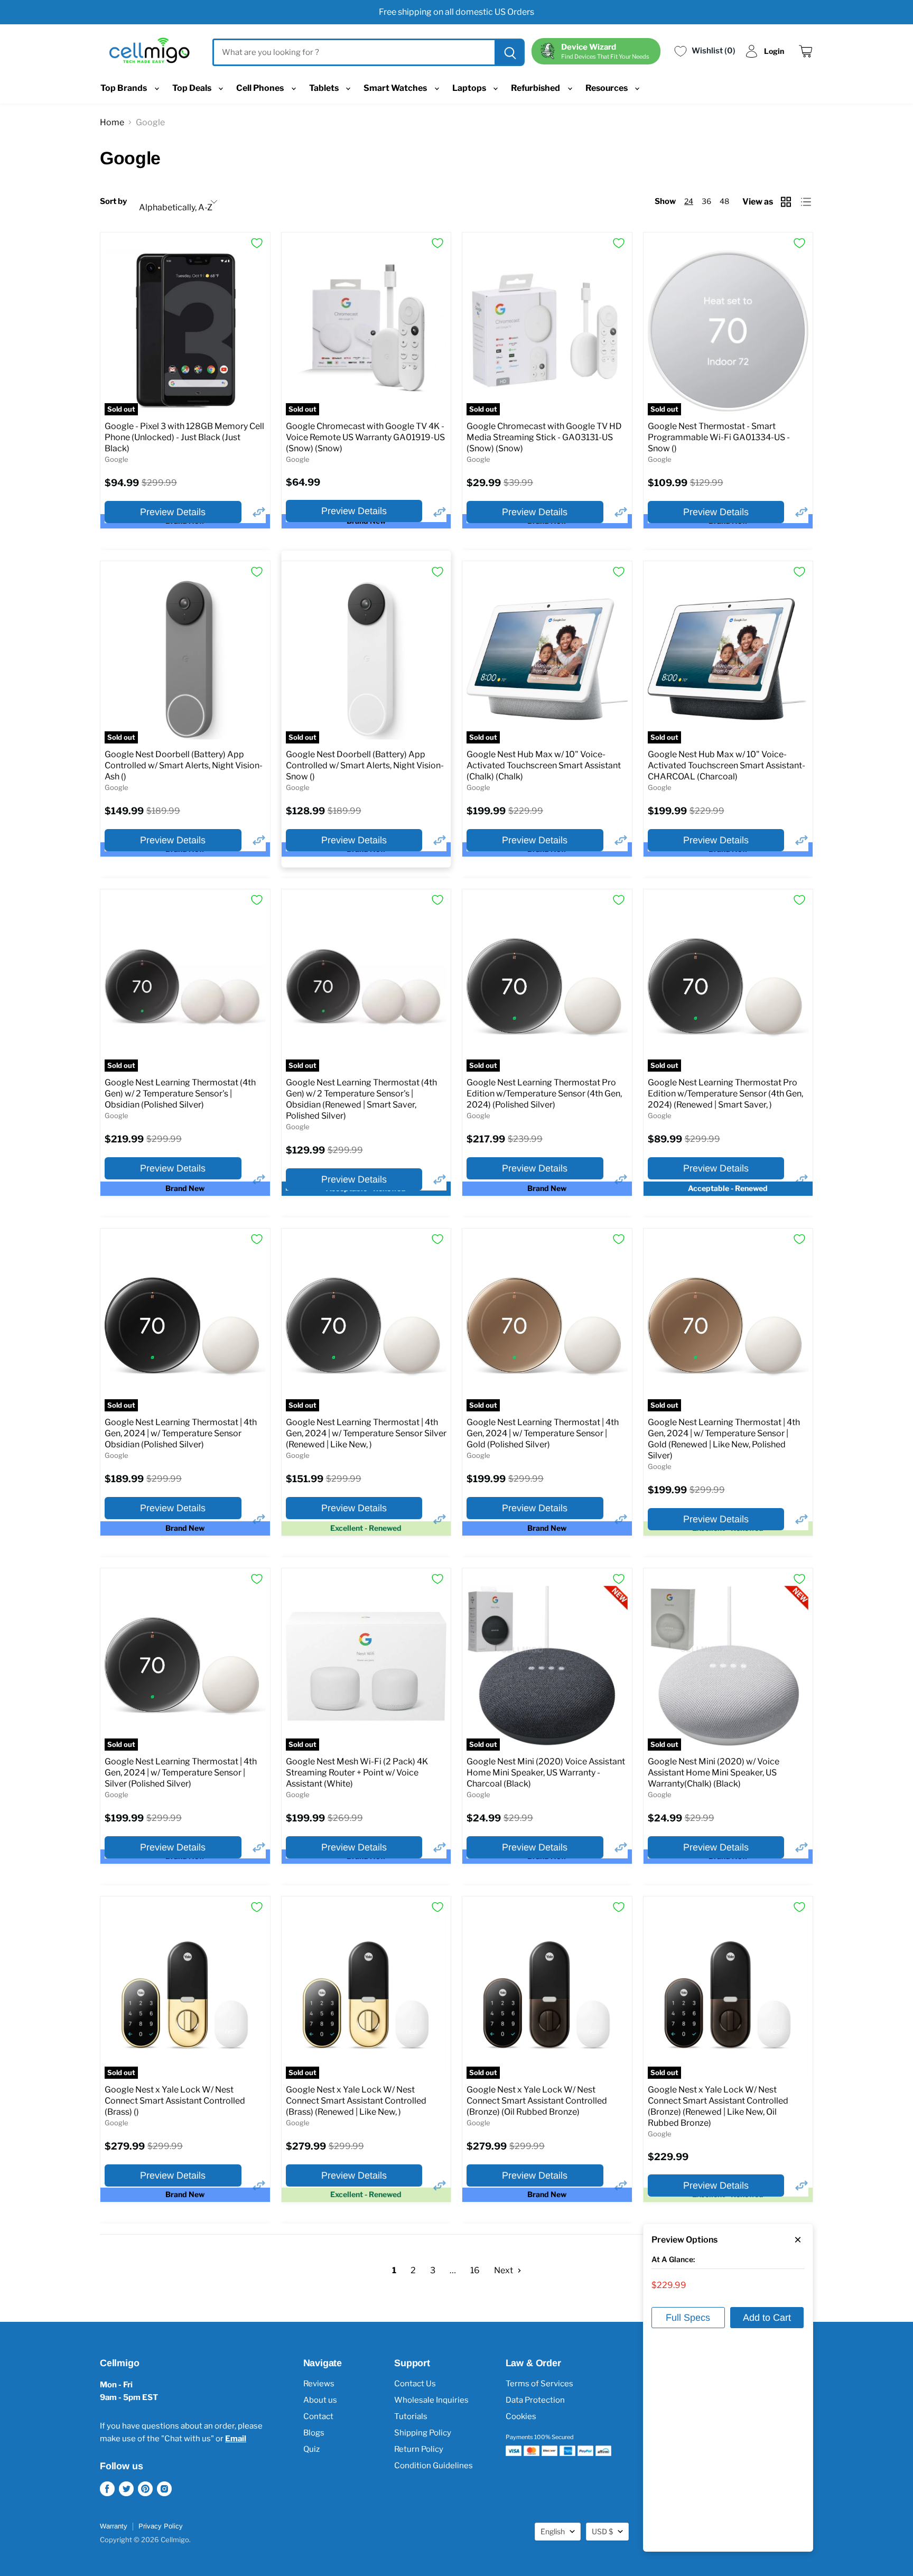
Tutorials (411, 2416)
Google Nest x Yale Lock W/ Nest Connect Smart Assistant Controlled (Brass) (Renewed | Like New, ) (356, 2101)
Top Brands (124, 88)
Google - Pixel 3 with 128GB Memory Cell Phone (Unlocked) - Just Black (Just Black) (184, 437)
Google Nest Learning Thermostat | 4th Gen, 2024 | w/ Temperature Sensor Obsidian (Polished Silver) (181, 1433)
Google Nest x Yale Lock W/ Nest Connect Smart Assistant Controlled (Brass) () (175, 2101)
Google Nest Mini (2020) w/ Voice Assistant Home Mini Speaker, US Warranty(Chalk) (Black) (714, 1773)
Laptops (470, 88)
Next (504, 2270)
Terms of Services (539, 2384)
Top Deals (193, 88)
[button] (259, 512)
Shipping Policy (423, 2433)
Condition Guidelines (434, 2466)
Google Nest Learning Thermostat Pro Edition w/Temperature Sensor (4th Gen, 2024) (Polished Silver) (544, 1094)
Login (774, 51)
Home (112, 122)
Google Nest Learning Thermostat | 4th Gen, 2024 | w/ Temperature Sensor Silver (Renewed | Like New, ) (366, 1433)
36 (706, 201)
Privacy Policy (161, 2526)
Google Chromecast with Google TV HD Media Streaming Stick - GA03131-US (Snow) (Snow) (544, 437)
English (553, 2531)
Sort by (113, 202)
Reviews (319, 2384)
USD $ (602, 2531)
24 (689, 201)
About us (320, 2400)
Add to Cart (767, 2318)
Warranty (114, 2526)
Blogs (314, 2433)
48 (724, 201)
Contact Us (415, 2384)
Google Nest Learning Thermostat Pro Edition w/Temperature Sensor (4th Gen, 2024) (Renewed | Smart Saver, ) (725, 1094)
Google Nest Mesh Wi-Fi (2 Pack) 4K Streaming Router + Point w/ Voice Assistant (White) (357, 1773)
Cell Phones (261, 88)
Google (117, 459)
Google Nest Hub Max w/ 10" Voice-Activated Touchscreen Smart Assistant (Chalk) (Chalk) (544, 765)
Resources (607, 88)
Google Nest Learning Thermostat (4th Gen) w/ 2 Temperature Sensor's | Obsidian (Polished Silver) (180, 1094)
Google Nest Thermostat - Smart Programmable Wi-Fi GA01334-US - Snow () (719, 437)
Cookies (521, 2416)
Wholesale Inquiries (431, 2400)
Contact (318, 2416)
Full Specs (688, 2318)
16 (475, 2270)
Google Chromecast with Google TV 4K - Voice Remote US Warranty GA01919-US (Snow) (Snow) (365, 437)
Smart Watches (396, 88)
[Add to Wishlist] (257, 243)
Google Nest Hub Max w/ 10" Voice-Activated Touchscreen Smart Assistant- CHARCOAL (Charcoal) (726, 765)
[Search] (509, 52)
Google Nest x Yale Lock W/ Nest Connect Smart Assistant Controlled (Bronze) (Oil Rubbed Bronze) (537, 2101)
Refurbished (536, 88)
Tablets (325, 88)
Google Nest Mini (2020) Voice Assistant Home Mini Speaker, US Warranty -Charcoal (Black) (546, 1773)
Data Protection (535, 2400)
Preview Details (173, 512)
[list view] (807, 202)
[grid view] (787, 202)
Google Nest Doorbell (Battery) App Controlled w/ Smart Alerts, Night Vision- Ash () (184, 765)
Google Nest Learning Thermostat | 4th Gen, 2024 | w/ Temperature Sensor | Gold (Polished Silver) (543, 1433)
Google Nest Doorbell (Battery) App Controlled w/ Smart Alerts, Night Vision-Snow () (365, 765)
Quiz (311, 2449)
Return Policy (419, 2449)
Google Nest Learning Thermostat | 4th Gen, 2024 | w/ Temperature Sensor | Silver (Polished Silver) (181, 1773)
